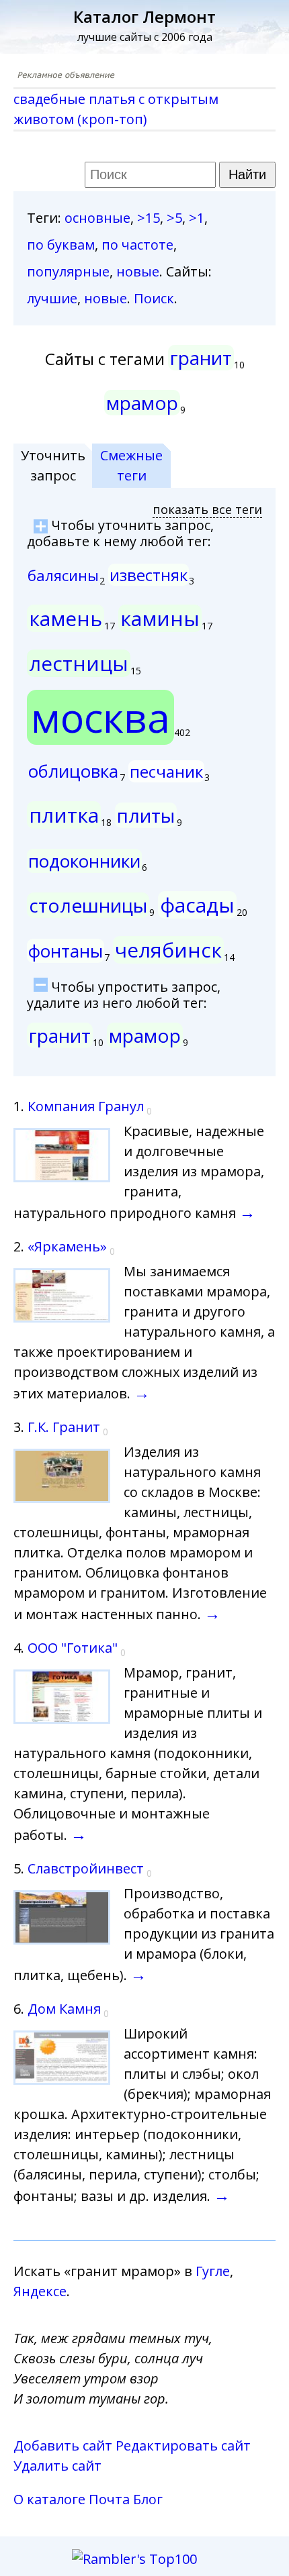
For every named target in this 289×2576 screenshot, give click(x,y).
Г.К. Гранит (64, 1427)
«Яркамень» (67, 1246)
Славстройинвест (86, 1868)
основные (97, 218)
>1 (197, 218)
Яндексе (40, 2291)
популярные (68, 271)
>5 (174, 218)
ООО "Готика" (73, 1648)
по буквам (61, 245)
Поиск (154, 298)
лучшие (52, 298)
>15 (149, 218)
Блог (148, 2499)
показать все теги (207, 509)
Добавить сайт (63, 2445)
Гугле (213, 2271)
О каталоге (49, 2499)
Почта (109, 2499)
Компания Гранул (86, 1106)
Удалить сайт (57, 2466)
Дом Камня (64, 2009)
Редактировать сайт (183, 2445)
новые (138, 271)
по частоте (137, 245)
